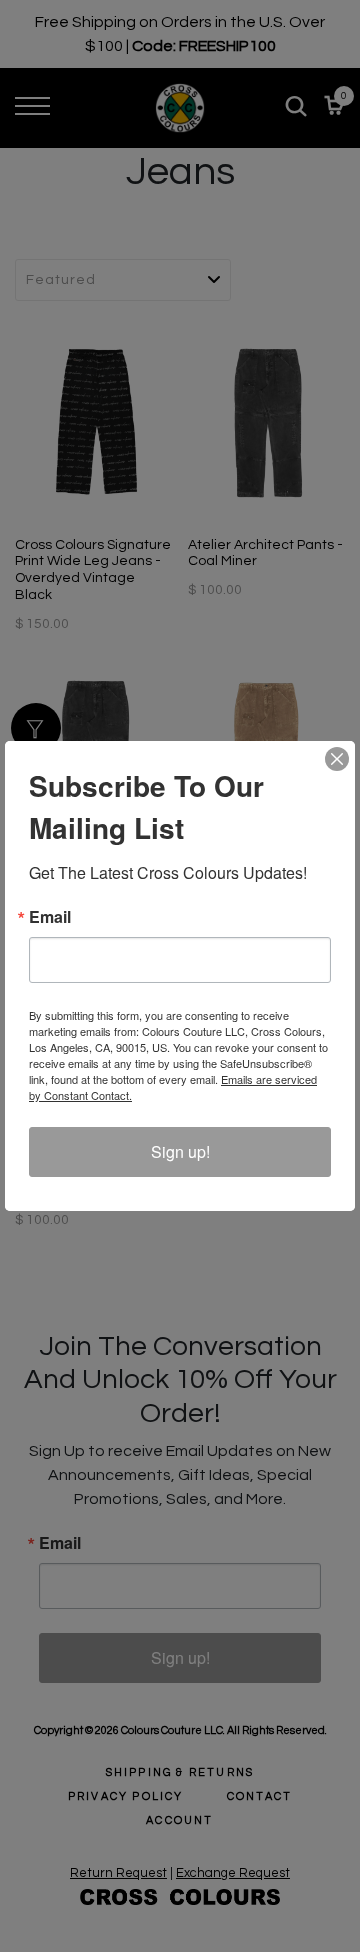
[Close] (337, 759)
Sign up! (180, 1151)
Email (50, 917)
